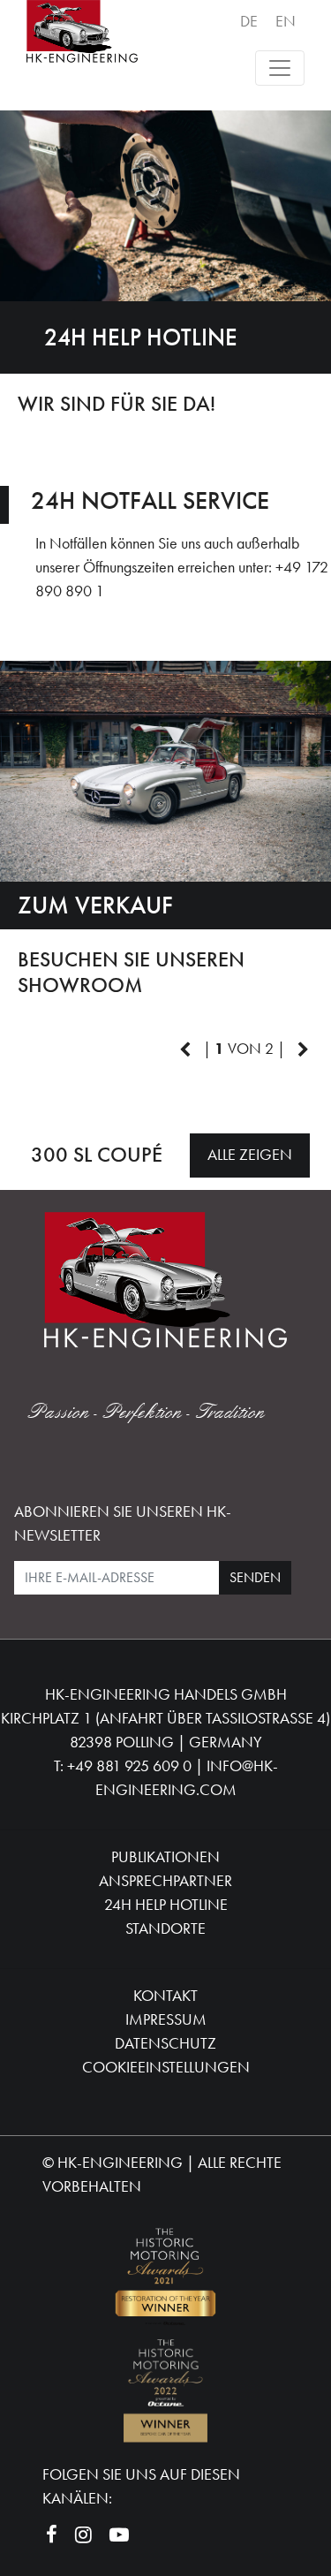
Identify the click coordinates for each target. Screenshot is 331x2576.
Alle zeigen (250, 1154)
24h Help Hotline (166, 1904)
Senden (255, 1577)
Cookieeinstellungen (166, 2067)
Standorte (165, 1928)
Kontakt (165, 1995)
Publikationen (165, 1856)
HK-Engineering (120, 2162)
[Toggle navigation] (280, 68)
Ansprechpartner (165, 1880)
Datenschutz (165, 2043)
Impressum (166, 2019)
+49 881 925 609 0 (129, 1765)
